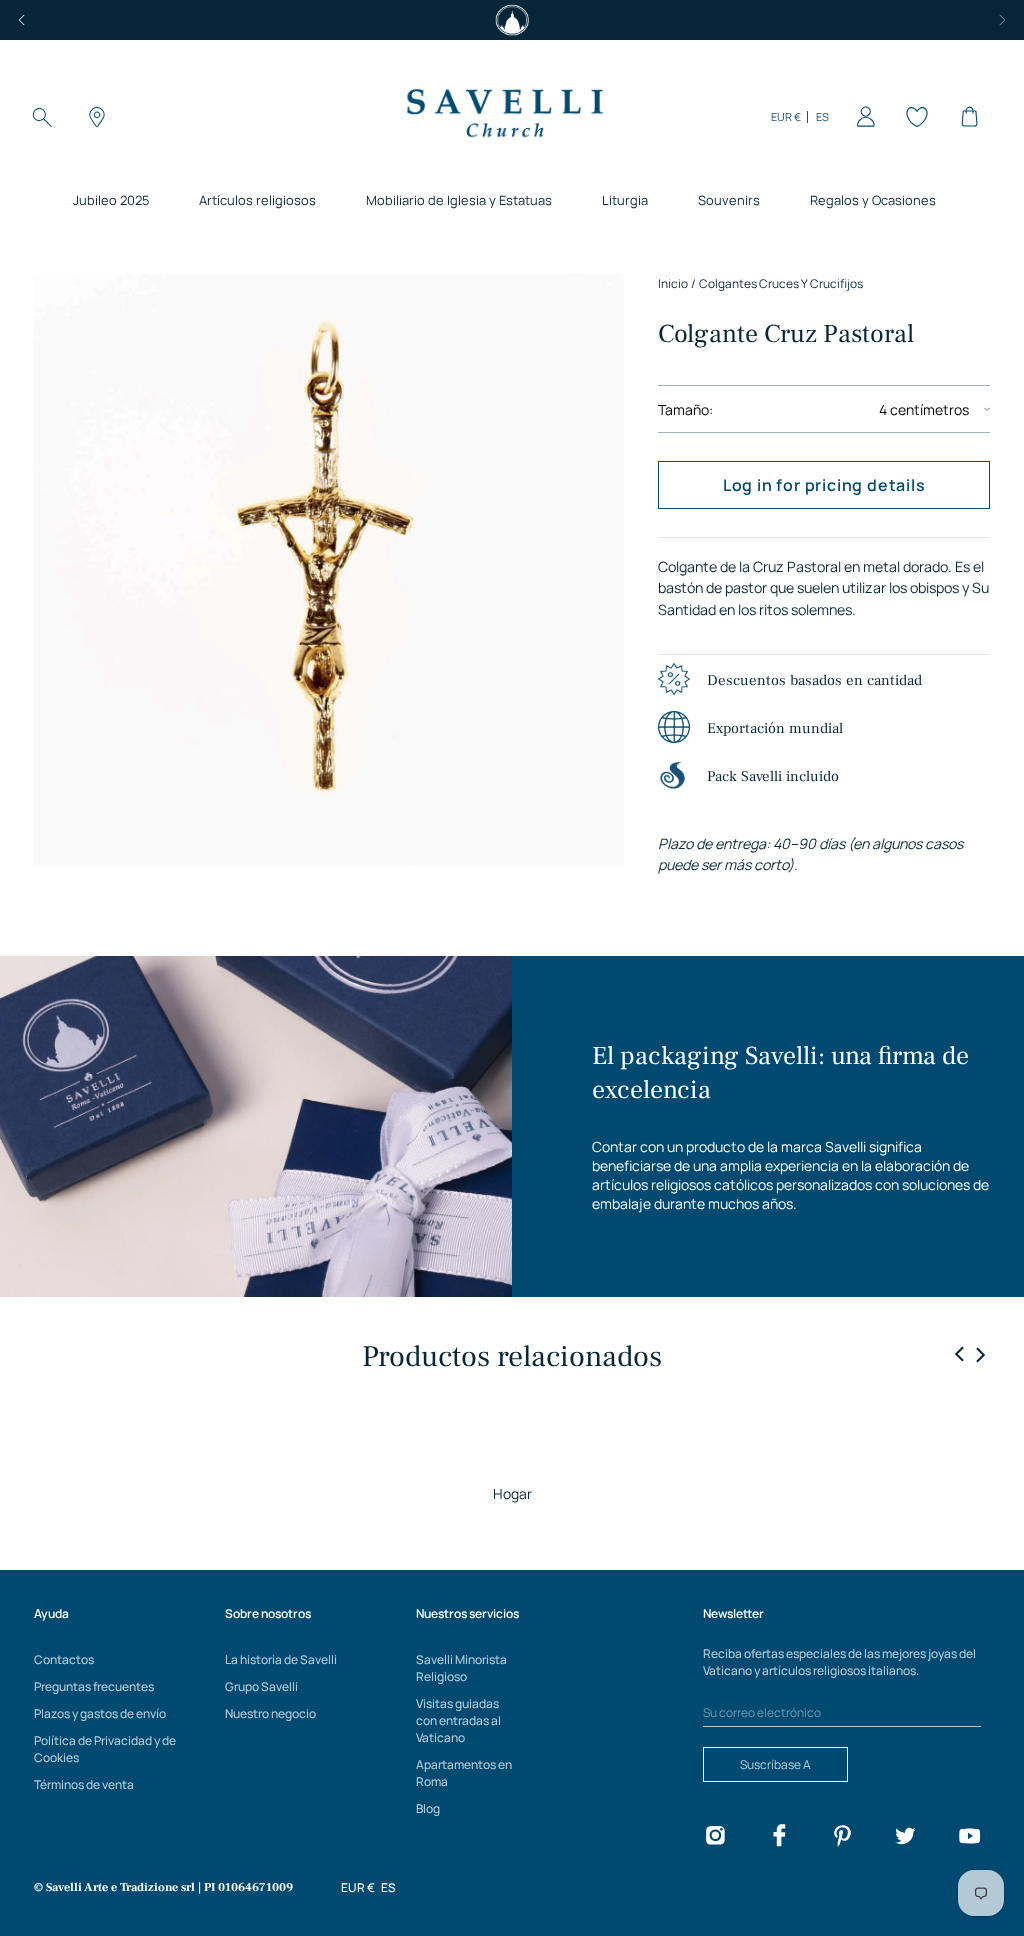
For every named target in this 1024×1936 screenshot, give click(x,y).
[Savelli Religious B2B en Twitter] (905, 1838)
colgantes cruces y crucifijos (781, 283)
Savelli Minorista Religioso (461, 1668)
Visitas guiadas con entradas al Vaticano (458, 1720)
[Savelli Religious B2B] (504, 116)
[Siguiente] (1002, 20)
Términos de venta (84, 1784)
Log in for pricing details (824, 485)
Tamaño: (685, 409)
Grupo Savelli (261, 1686)
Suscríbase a (775, 1764)
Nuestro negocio (270, 1713)
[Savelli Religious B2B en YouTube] (969, 1838)
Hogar (512, 1493)
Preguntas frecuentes (94, 1686)
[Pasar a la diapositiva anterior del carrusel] (960, 1355)
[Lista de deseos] (914, 117)
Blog (428, 1808)
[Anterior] (22, 20)
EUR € (786, 116)
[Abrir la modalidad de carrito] (966, 117)
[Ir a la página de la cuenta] (862, 117)
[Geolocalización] (94, 117)
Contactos (64, 1659)
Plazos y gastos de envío (100, 1713)
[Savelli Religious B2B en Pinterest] (842, 1838)
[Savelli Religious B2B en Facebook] (779, 1838)
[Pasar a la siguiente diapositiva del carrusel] (980, 1354)
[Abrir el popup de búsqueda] (42, 117)
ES (822, 116)
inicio (673, 283)
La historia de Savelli (281, 1659)
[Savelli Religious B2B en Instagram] (715, 1838)
